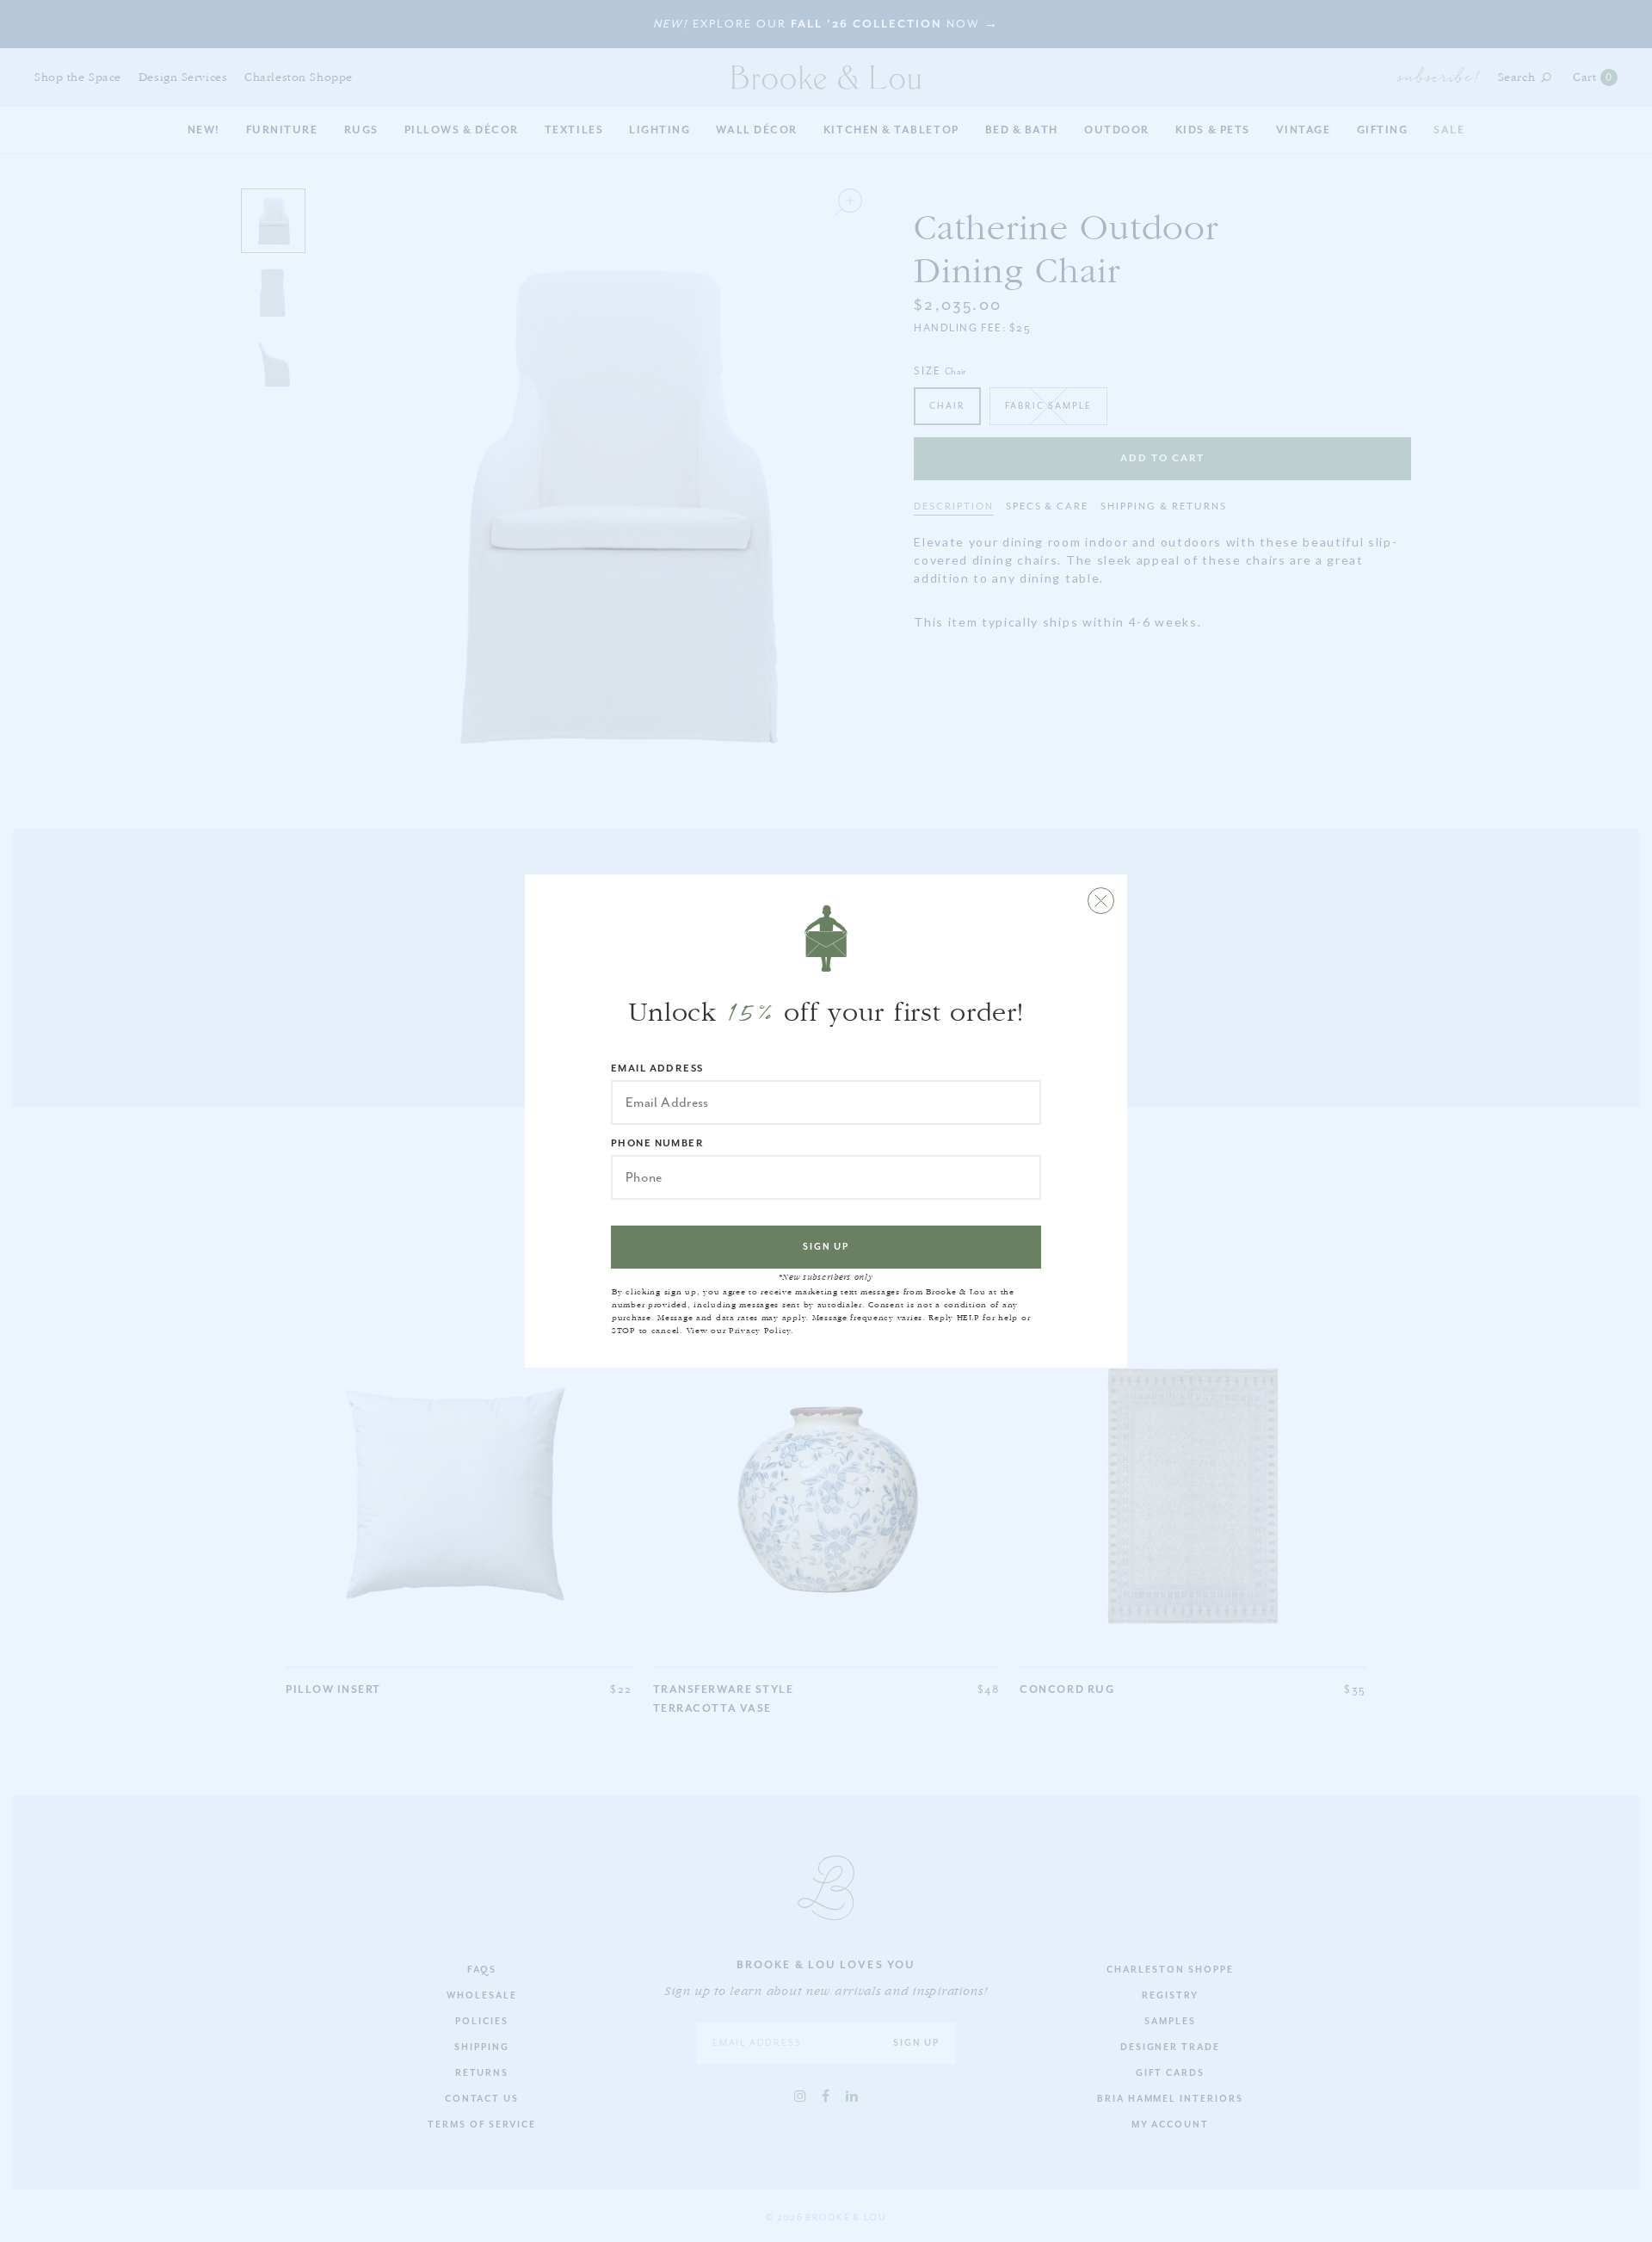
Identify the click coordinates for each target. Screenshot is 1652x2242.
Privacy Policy (760, 1331)
